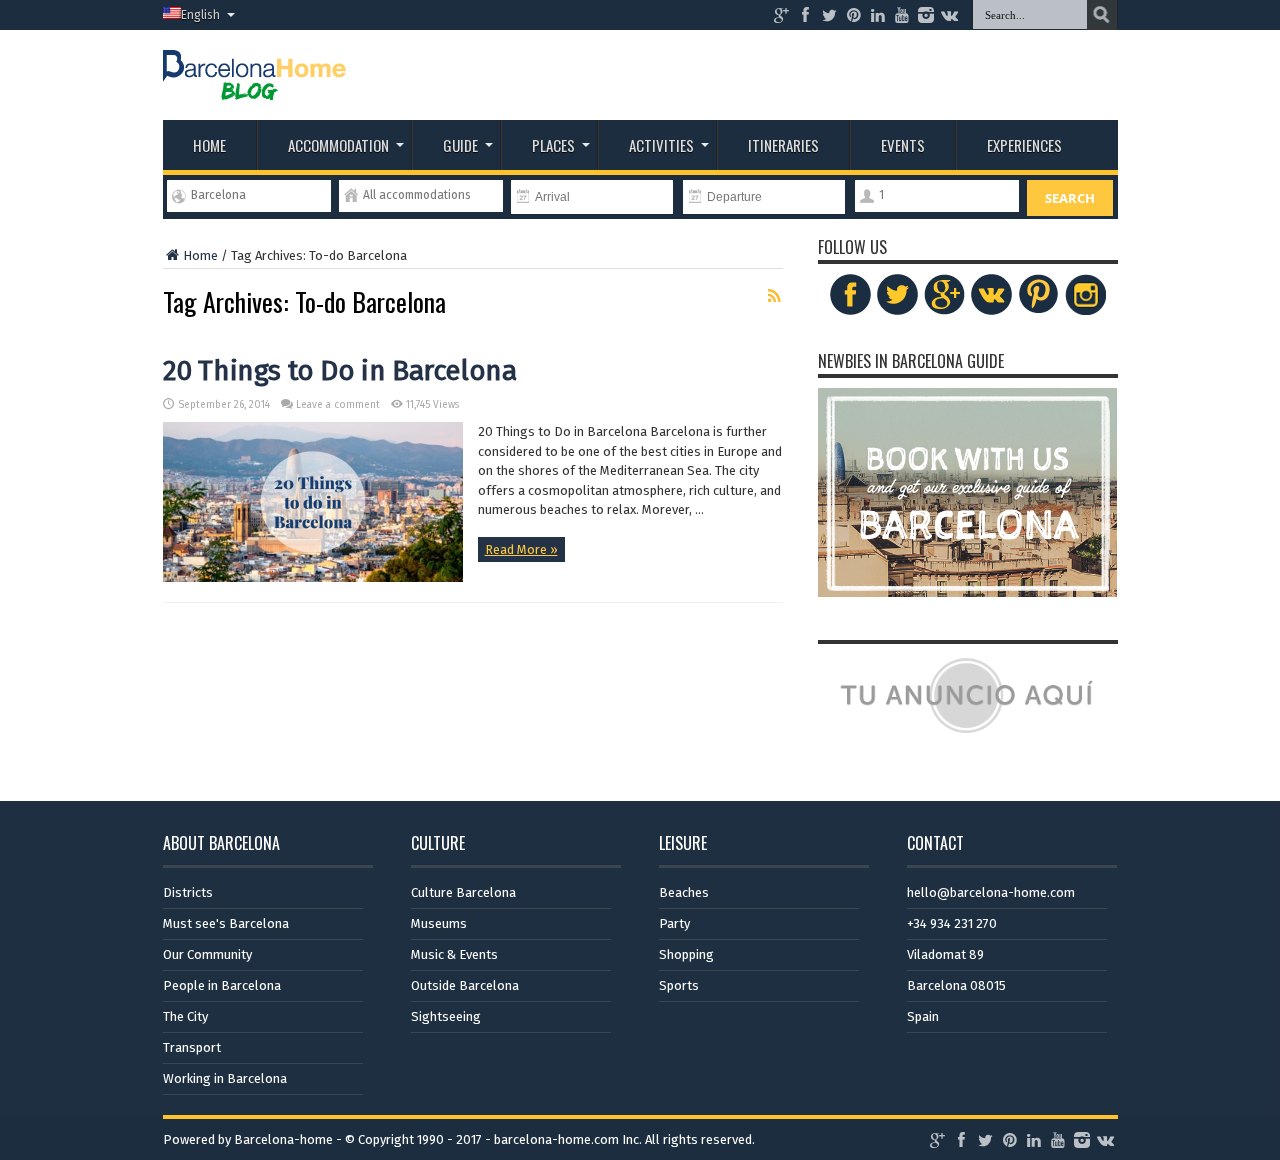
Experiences (1024, 145)
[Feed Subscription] (775, 296)
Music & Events (454, 954)
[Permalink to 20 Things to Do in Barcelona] (313, 577)
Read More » (521, 549)
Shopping (686, 954)
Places (553, 145)
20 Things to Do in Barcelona (340, 370)
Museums (439, 923)
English (200, 15)
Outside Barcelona (465, 985)
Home (209, 145)
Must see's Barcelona (226, 923)
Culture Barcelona (463, 892)
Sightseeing (446, 1016)
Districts (188, 892)
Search (1070, 198)
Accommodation (338, 145)
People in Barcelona (222, 985)
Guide (460, 145)
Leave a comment (338, 405)
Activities (661, 145)
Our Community (207, 954)
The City (185, 1016)
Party (674, 923)
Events (903, 145)
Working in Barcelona (225, 1078)
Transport (192, 1047)
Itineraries (783, 145)
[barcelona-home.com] (254, 85)
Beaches (684, 892)
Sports (679, 985)
